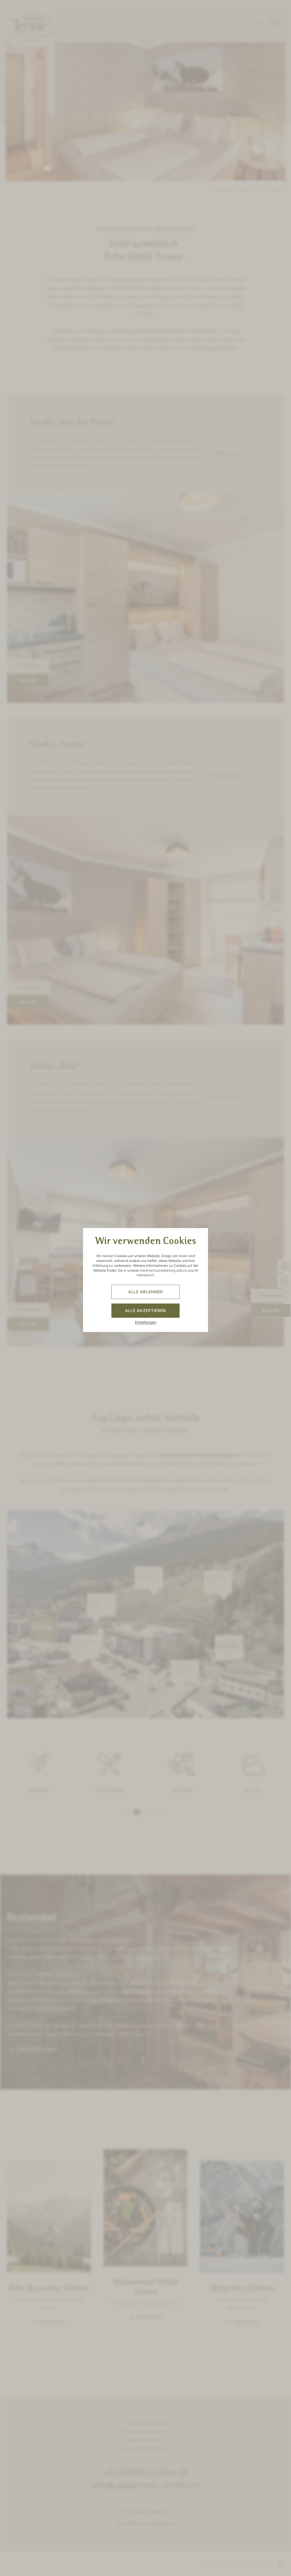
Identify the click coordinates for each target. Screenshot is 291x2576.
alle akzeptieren (145, 1310)
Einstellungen (146, 1322)
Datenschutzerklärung (158, 1270)
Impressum (145, 1275)
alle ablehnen (145, 1292)
